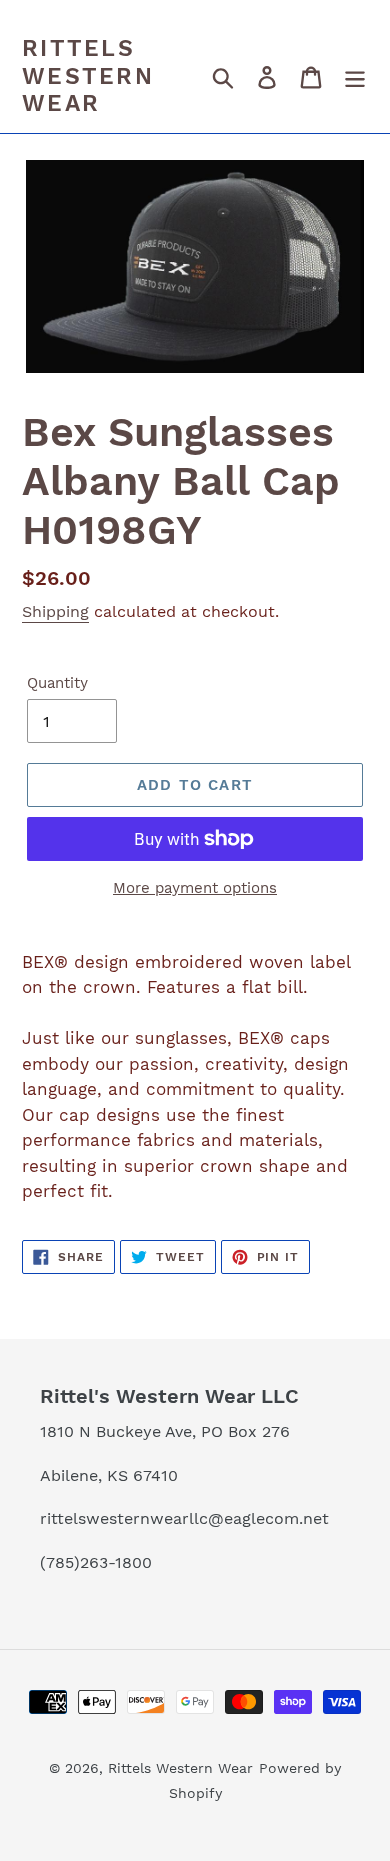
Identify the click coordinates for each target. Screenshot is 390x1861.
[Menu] (355, 77)
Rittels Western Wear (88, 76)
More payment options (195, 888)
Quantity (57, 683)
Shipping (55, 611)
